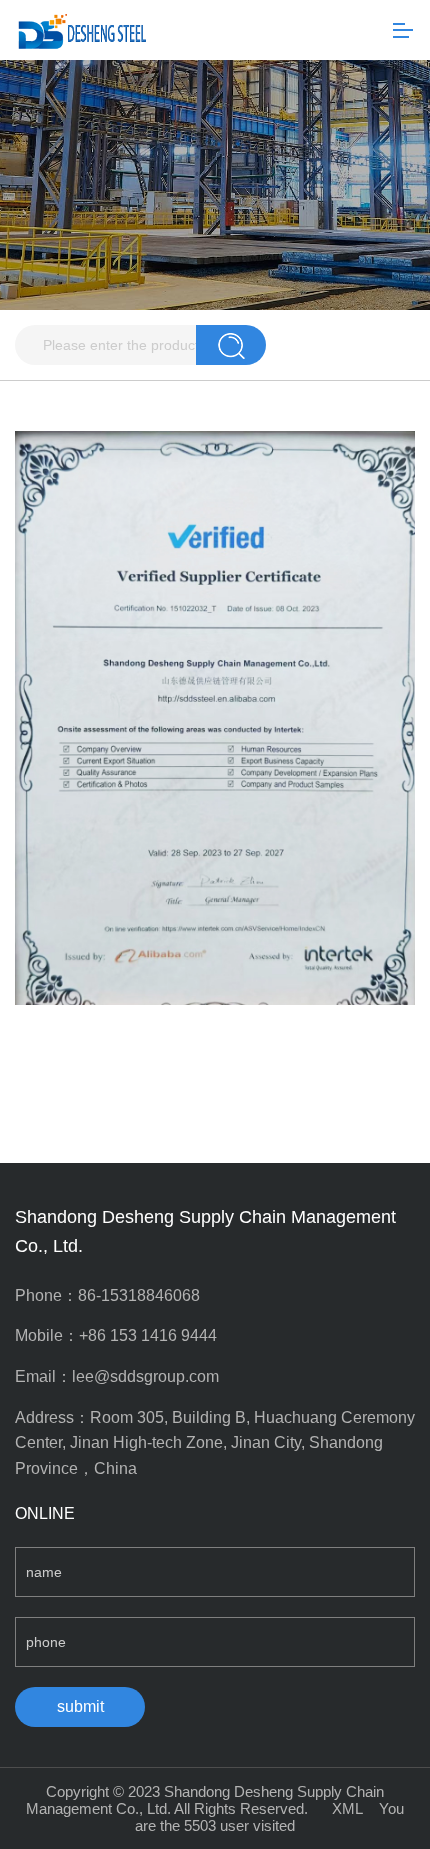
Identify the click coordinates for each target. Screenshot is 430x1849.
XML (347, 1808)
